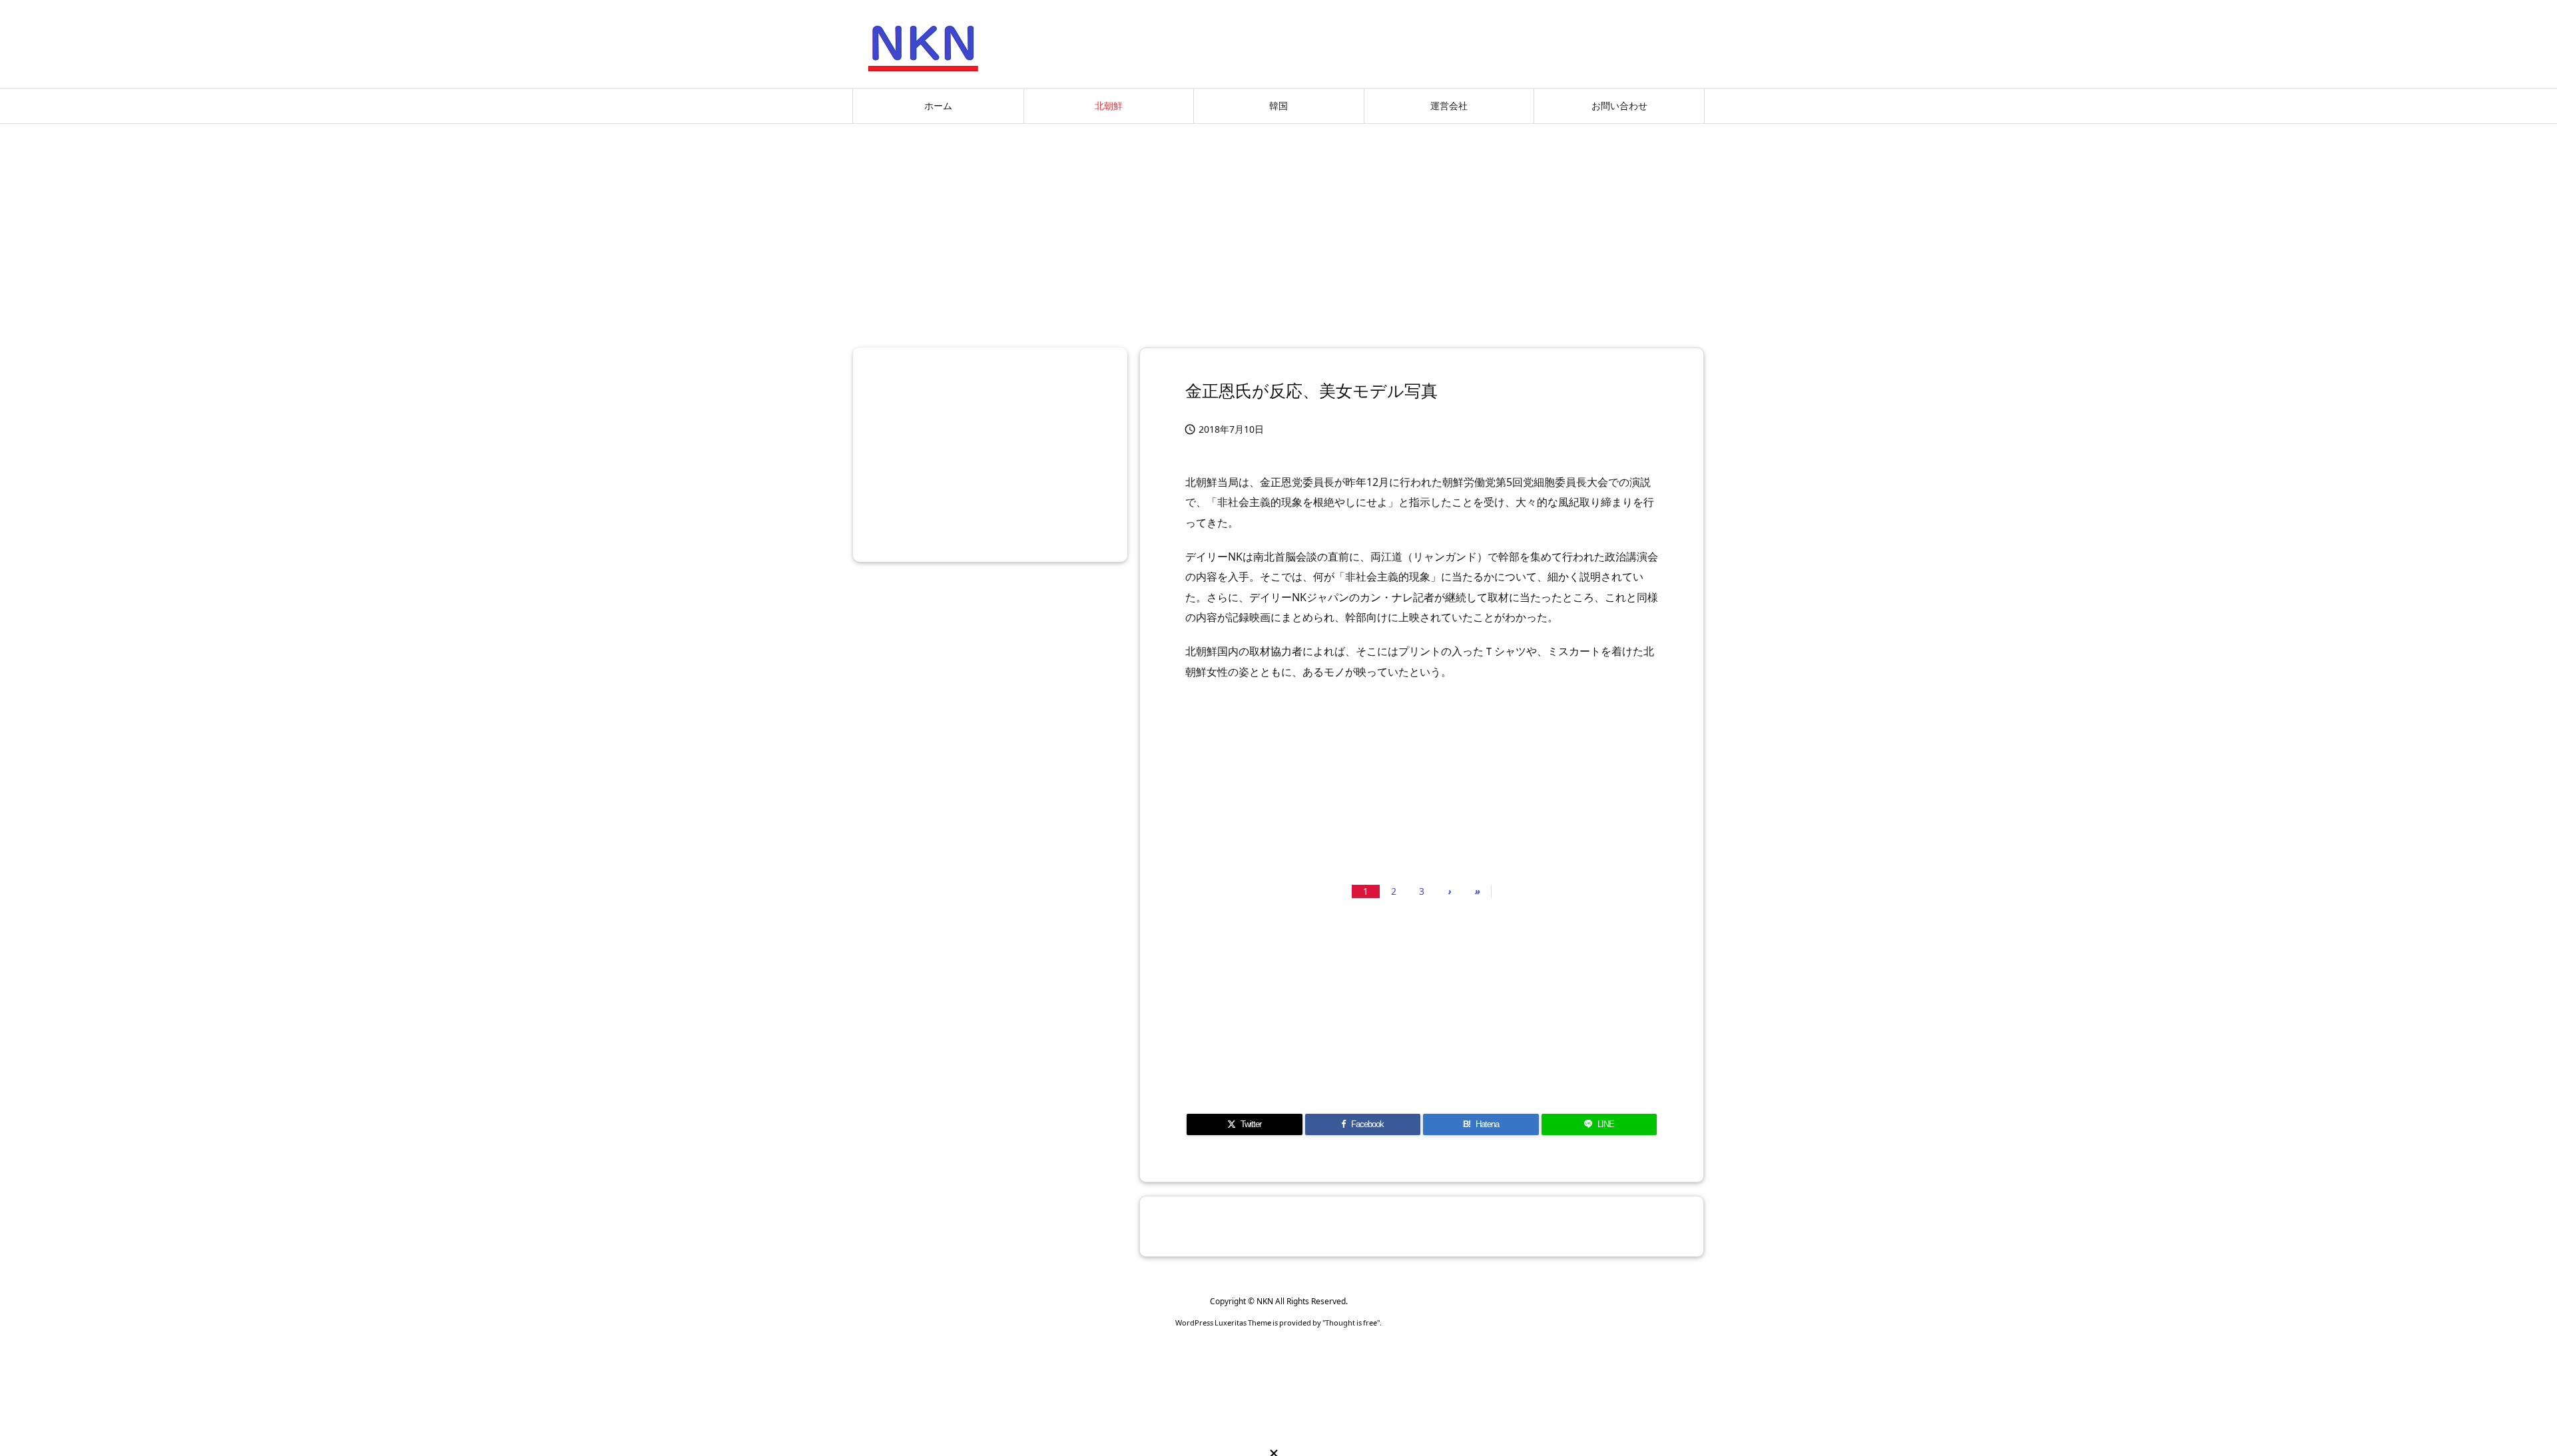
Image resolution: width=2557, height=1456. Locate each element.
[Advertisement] (1278, 230)
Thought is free (1351, 1323)
